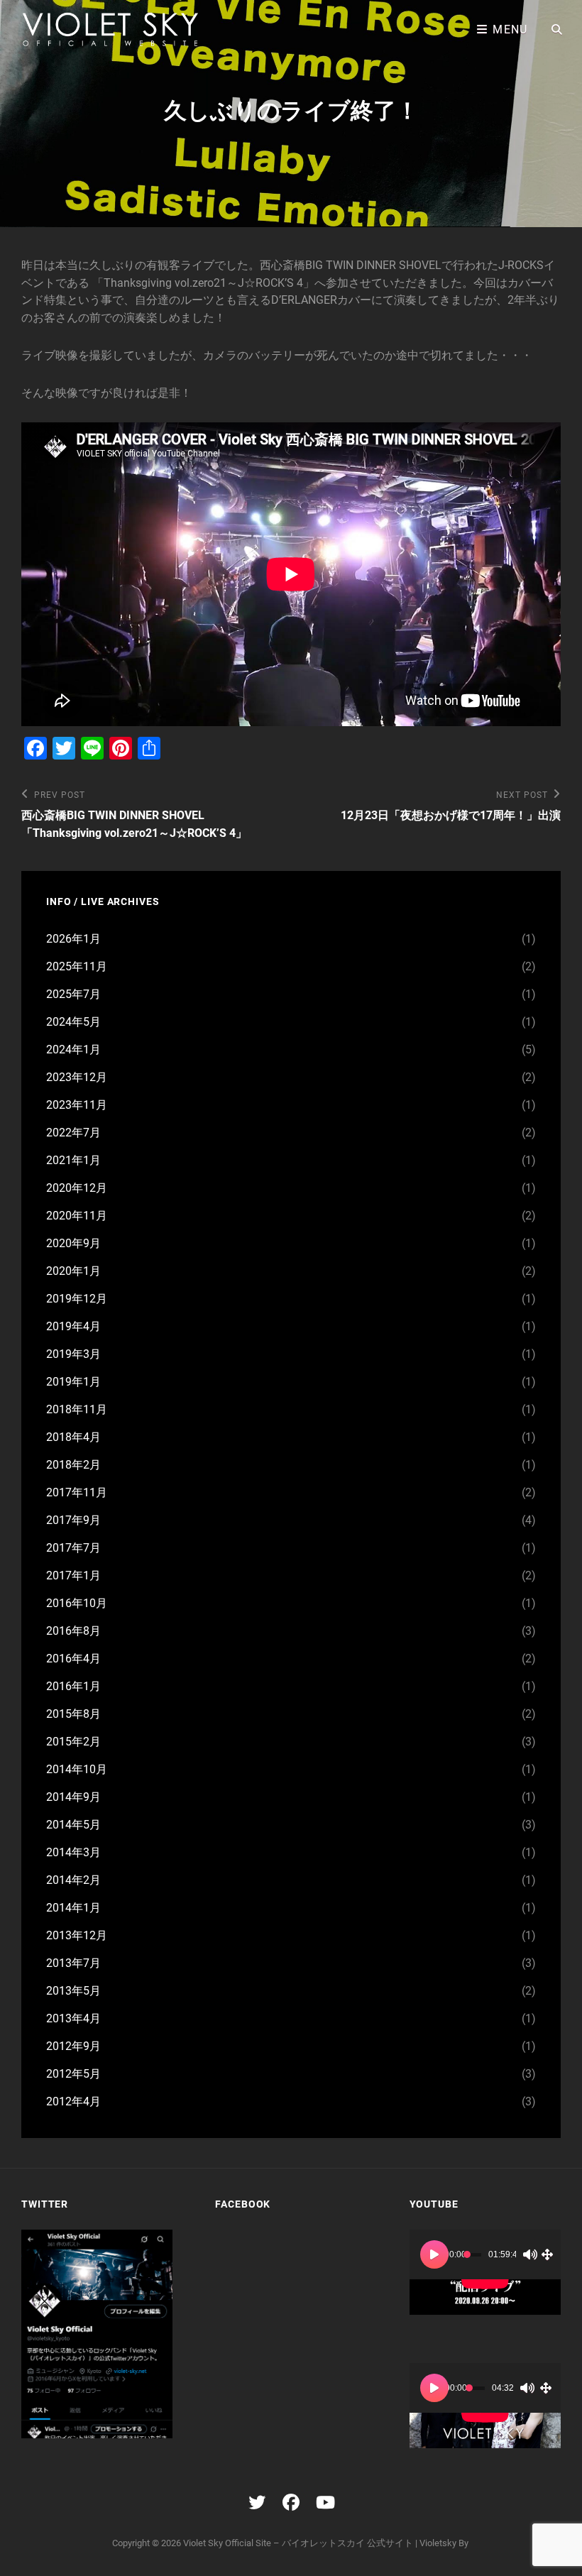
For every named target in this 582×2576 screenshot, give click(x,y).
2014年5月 (73, 1825)
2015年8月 (73, 1714)
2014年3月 (73, 1852)
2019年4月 (73, 1326)
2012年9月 (73, 2046)
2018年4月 (73, 1437)
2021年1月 (73, 1160)
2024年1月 (73, 1049)
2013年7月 (73, 1963)
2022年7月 (73, 1133)
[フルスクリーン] (547, 2254)
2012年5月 (73, 2074)
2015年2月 (73, 1742)
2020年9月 (73, 1243)
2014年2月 (73, 1880)
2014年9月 (73, 1797)
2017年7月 (73, 1548)
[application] (485, 2272)
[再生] (434, 2254)
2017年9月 (73, 1520)
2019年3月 (73, 1354)
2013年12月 (77, 1935)
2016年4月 (73, 1659)
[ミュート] (530, 2254)
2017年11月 (77, 1492)
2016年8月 (73, 1631)
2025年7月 (73, 994)
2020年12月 (77, 1188)
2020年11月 (77, 1216)
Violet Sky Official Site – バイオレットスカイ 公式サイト (298, 2543)
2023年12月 (77, 1077)
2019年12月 (77, 1299)
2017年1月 (73, 1575)
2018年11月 (77, 1409)
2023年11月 (77, 1105)
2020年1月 (73, 1271)
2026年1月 (73, 939)
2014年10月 (77, 1769)
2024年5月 (73, 1022)
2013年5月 (73, 1991)
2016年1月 (73, 1686)
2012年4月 (73, 2101)
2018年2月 (73, 1465)
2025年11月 (77, 966)
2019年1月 (73, 1382)
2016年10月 (77, 1603)
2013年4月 (73, 2018)
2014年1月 (73, 1908)
